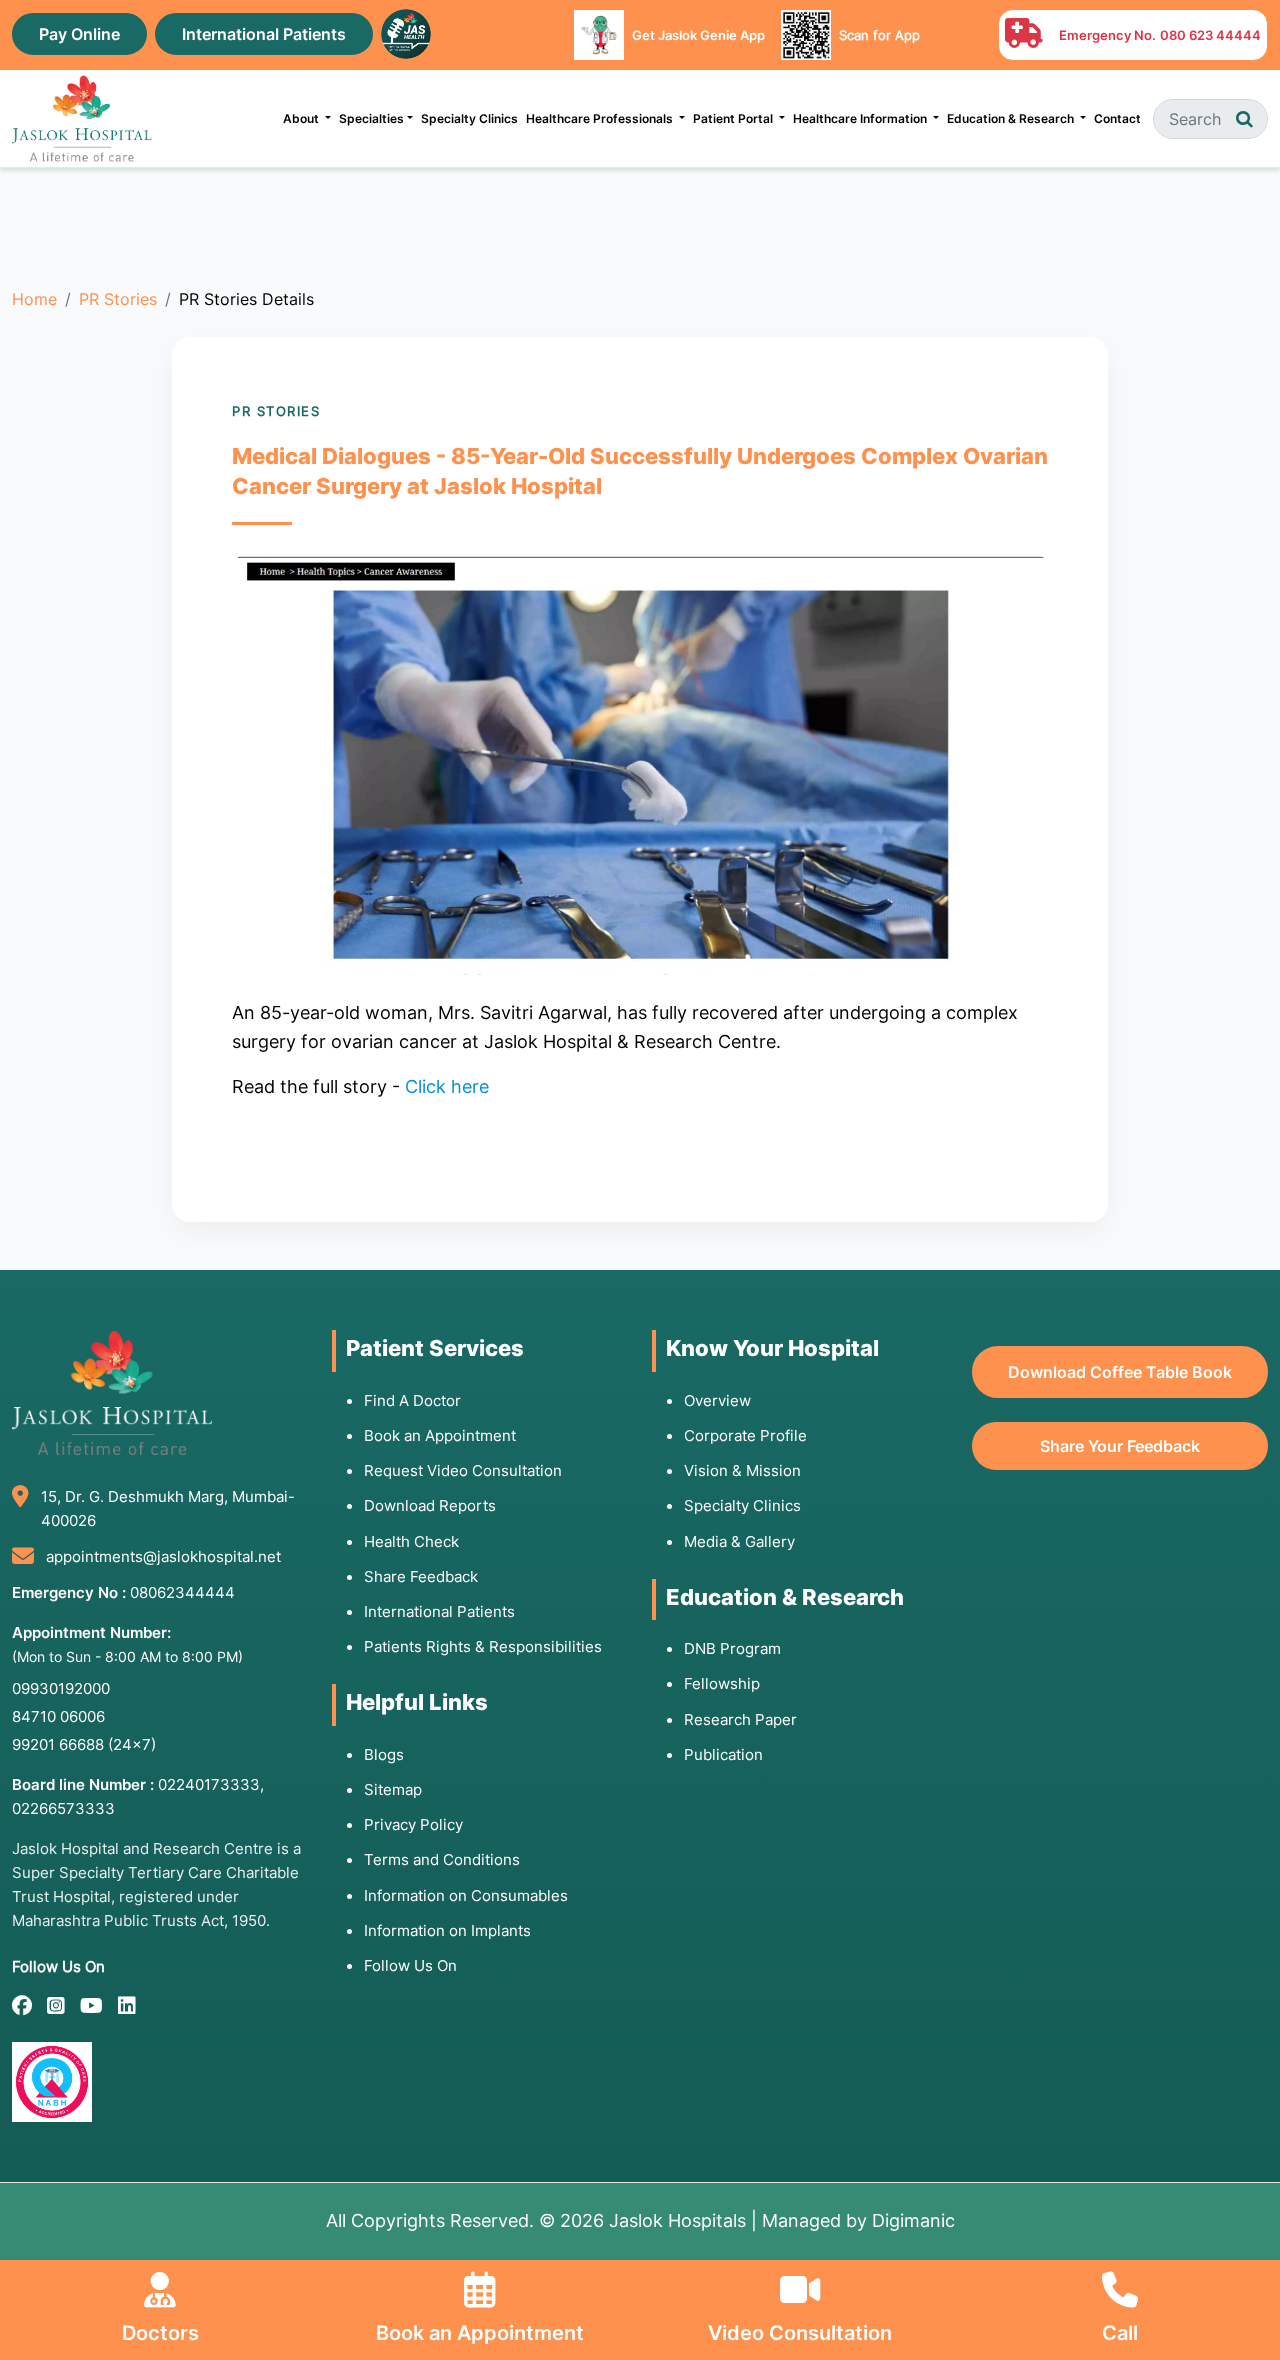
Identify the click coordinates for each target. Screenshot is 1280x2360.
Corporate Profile (745, 1435)
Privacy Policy (413, 1824)
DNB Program (732, 1648)
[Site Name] (82, 118)
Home (34, 299)
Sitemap (393, 1789)
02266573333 (63, 1808)
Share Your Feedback (1120, 1446)
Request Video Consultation (463, 1470)
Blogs (384, 1754)
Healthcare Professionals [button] (601, 118)
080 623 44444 (1210, 35)
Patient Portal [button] (734, 118)
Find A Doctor (412, 1400)
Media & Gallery (739, 1541)
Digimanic (913, 2220)
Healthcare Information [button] (861, 118)
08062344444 (182, 1592)
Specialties (371, 118)
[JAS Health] (406, 32)
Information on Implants (447, 1930)
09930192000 (61, 1688)
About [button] (302, 118)
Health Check (411, 1541)
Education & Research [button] (1012, 118)
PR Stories (118, 299)
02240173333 (209, 1784)
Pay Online (79, 34)
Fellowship (722, 1683)
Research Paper (740, 1719)
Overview (717, 1400)
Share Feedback (421, 1576)
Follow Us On (410, 1965)
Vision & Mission (742, 1470)
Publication (723, 1754)
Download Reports (430, 1505)
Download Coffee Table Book (1120, 1372)
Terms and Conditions (442, 1859)
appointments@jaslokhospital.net (163, 1556)
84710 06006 (58, 1716)
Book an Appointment (440, 1435)
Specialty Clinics (469, 118)
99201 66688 (84, 1744)
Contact (1117, 118)
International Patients (264, 34)
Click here (447, 1086)
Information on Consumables (466, 1895)
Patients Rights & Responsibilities (483, 1646)
